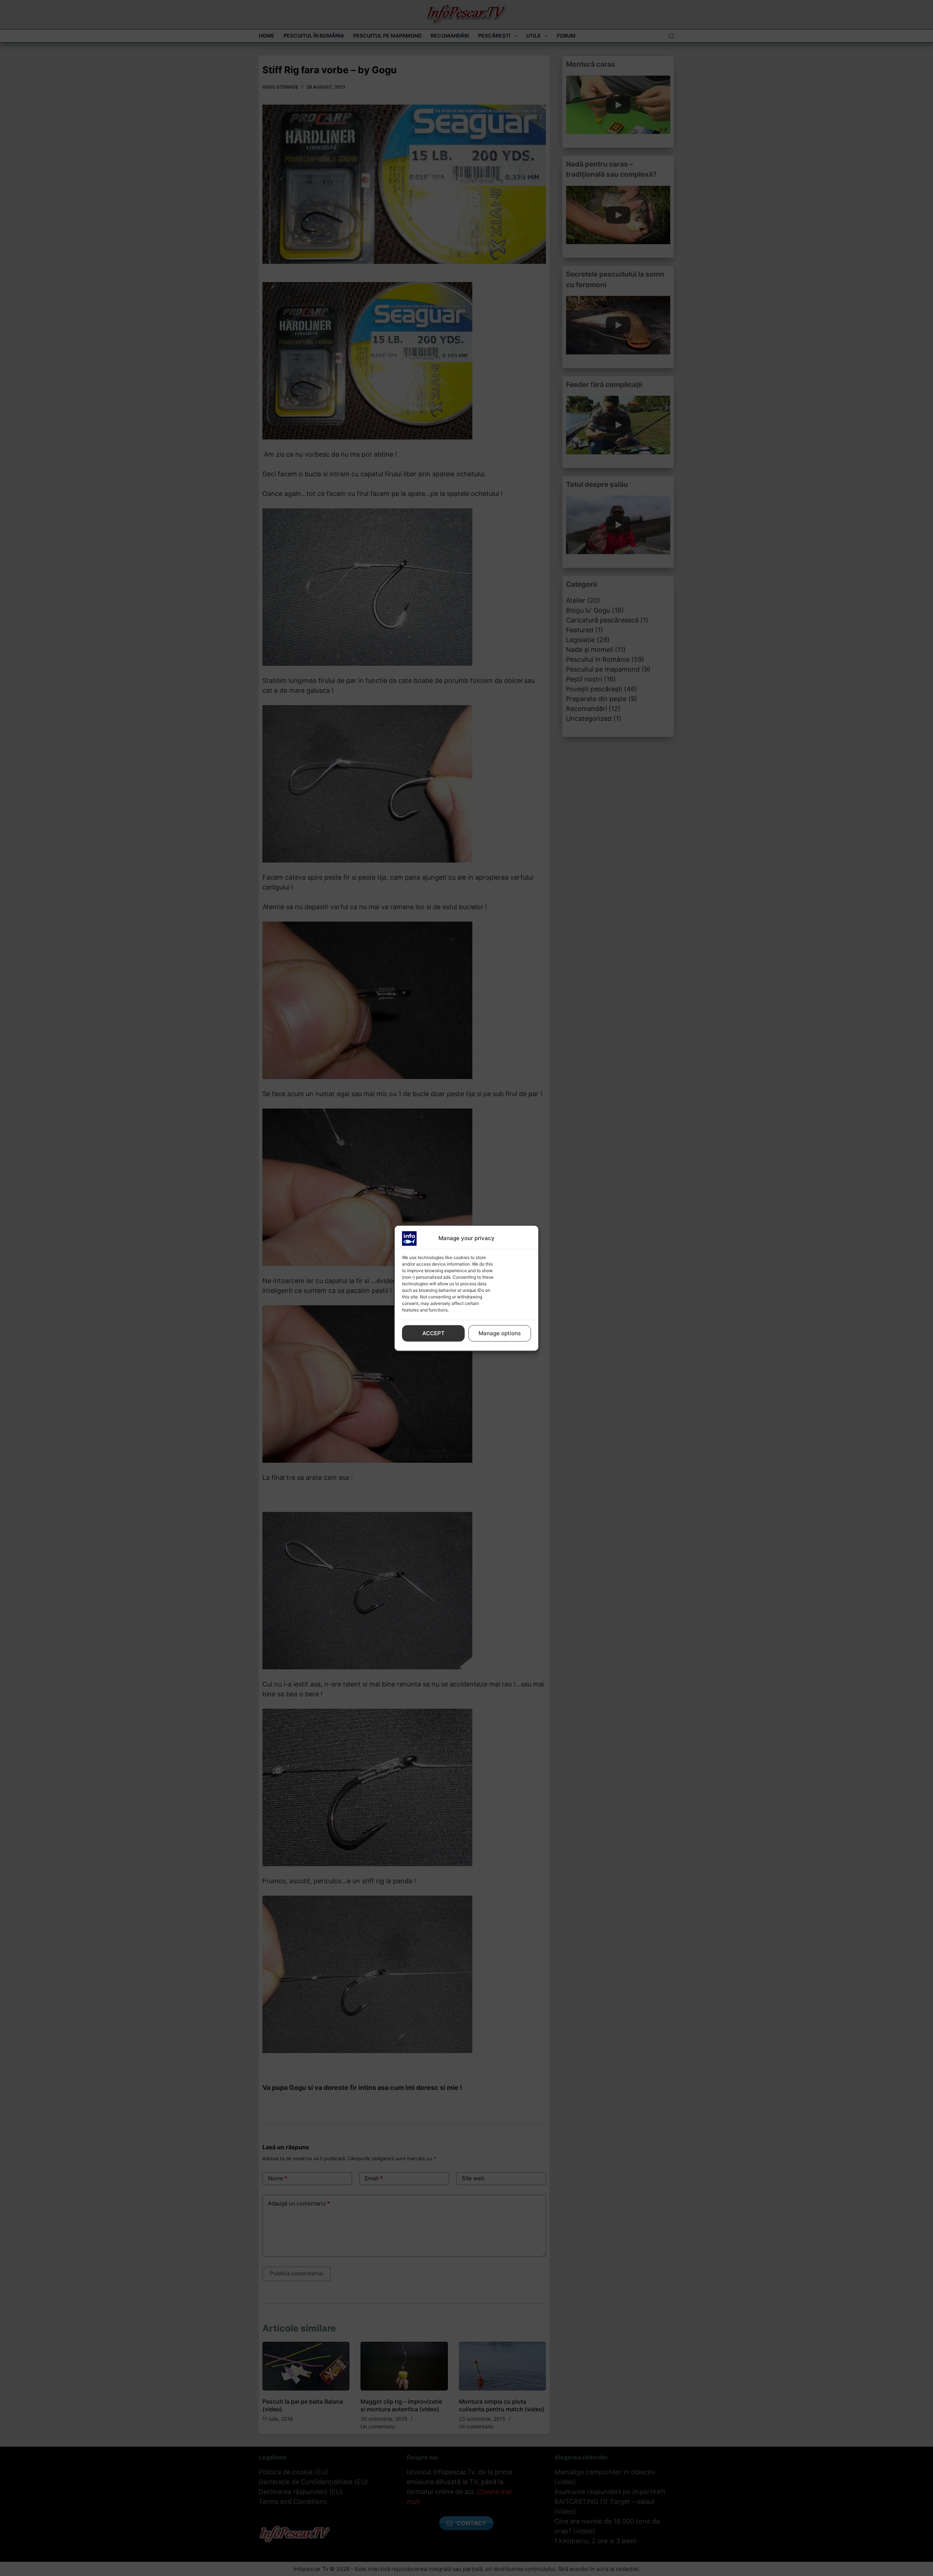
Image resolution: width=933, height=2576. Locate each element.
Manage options (500, 1333)
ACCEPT (434, 1333)
